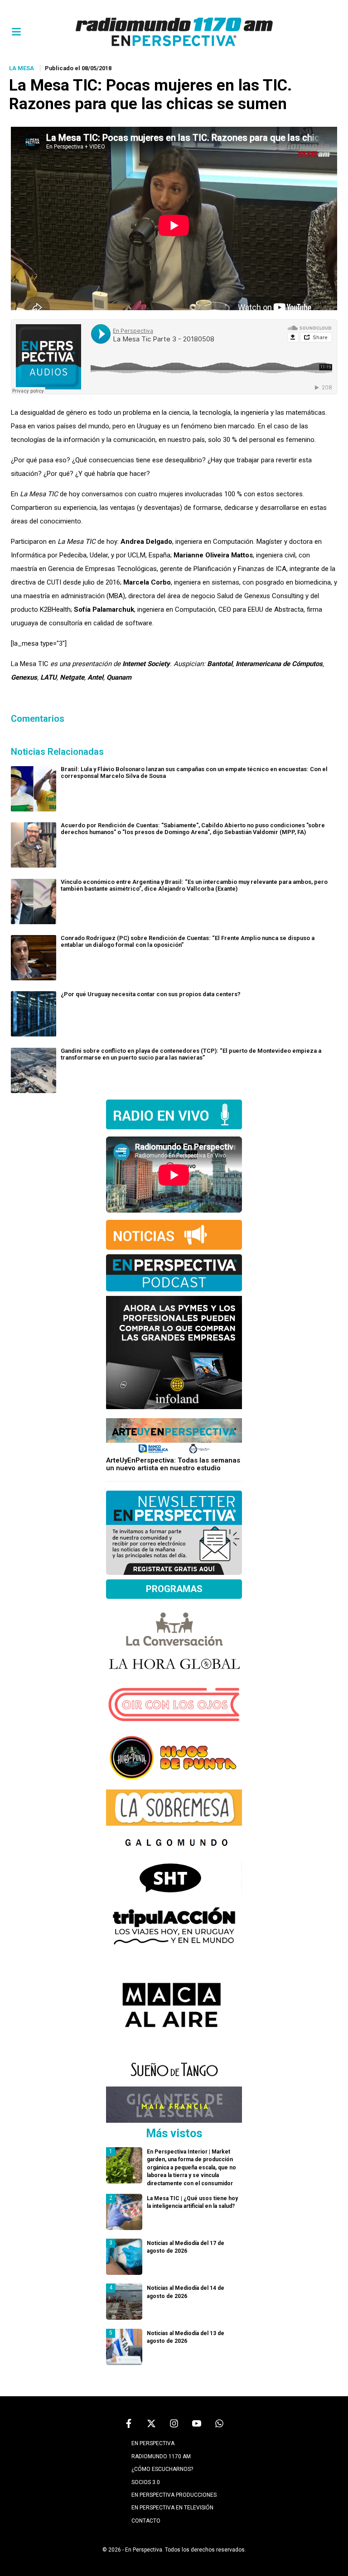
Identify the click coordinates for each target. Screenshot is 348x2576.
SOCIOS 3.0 (146, 2482)
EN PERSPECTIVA (153, 2443)
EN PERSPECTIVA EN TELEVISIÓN (172, 2508)
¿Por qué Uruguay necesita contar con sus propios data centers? (151, 994)
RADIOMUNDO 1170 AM (161, 2456)
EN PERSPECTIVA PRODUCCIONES (174, 2495)
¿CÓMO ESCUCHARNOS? (162, 2469)
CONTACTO (146, 2521)
